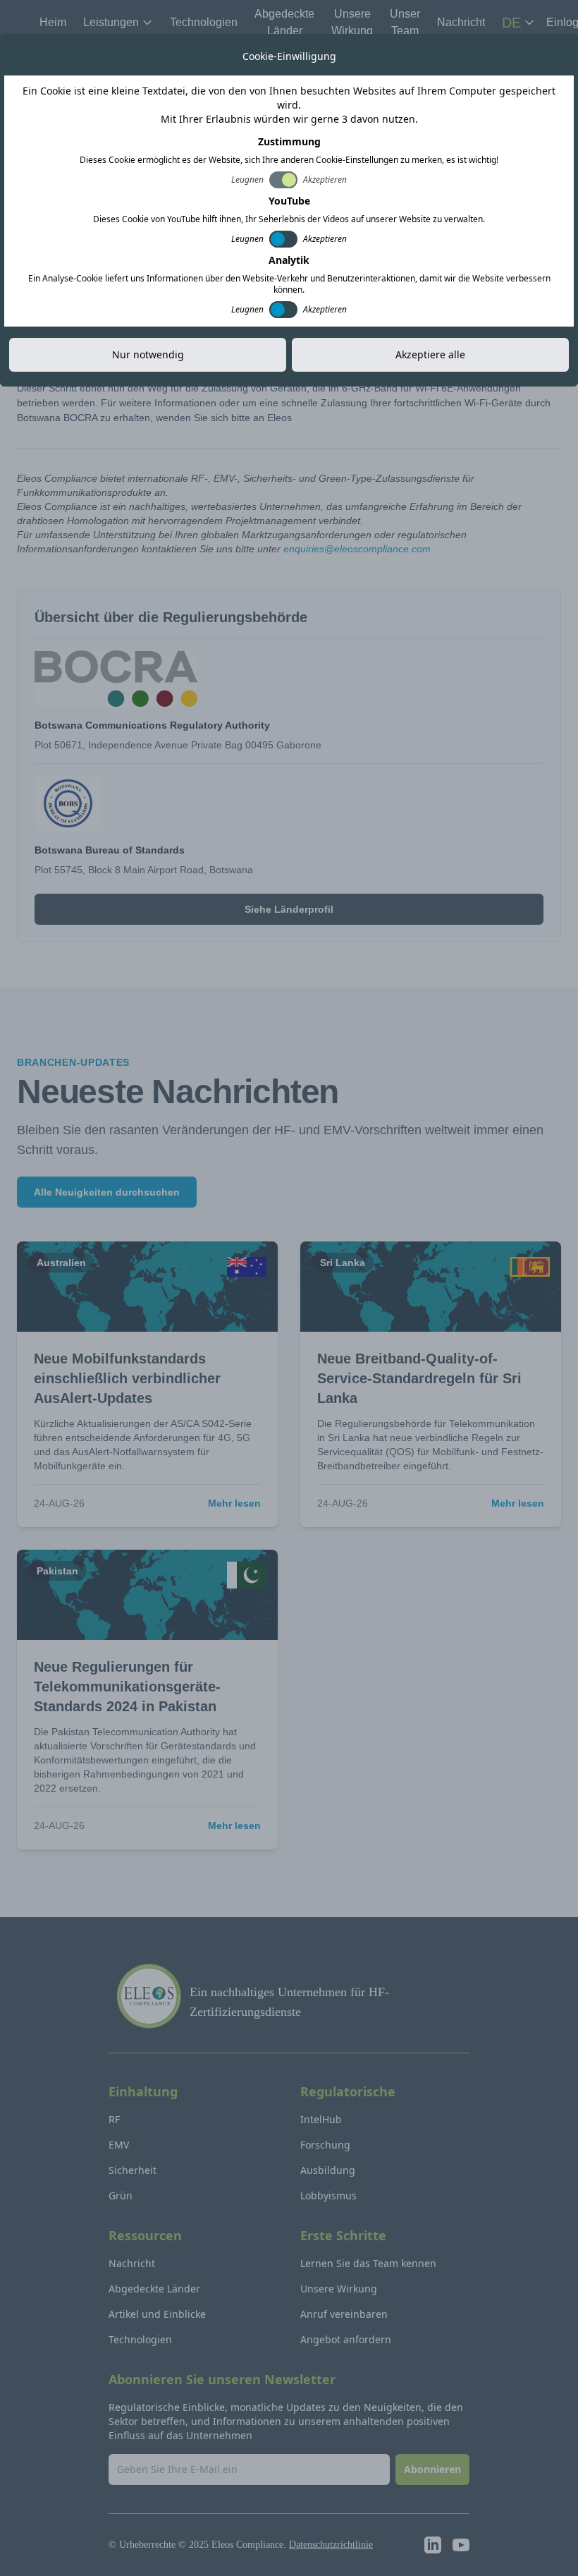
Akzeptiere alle (430, 354)
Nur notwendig (148, 354)
